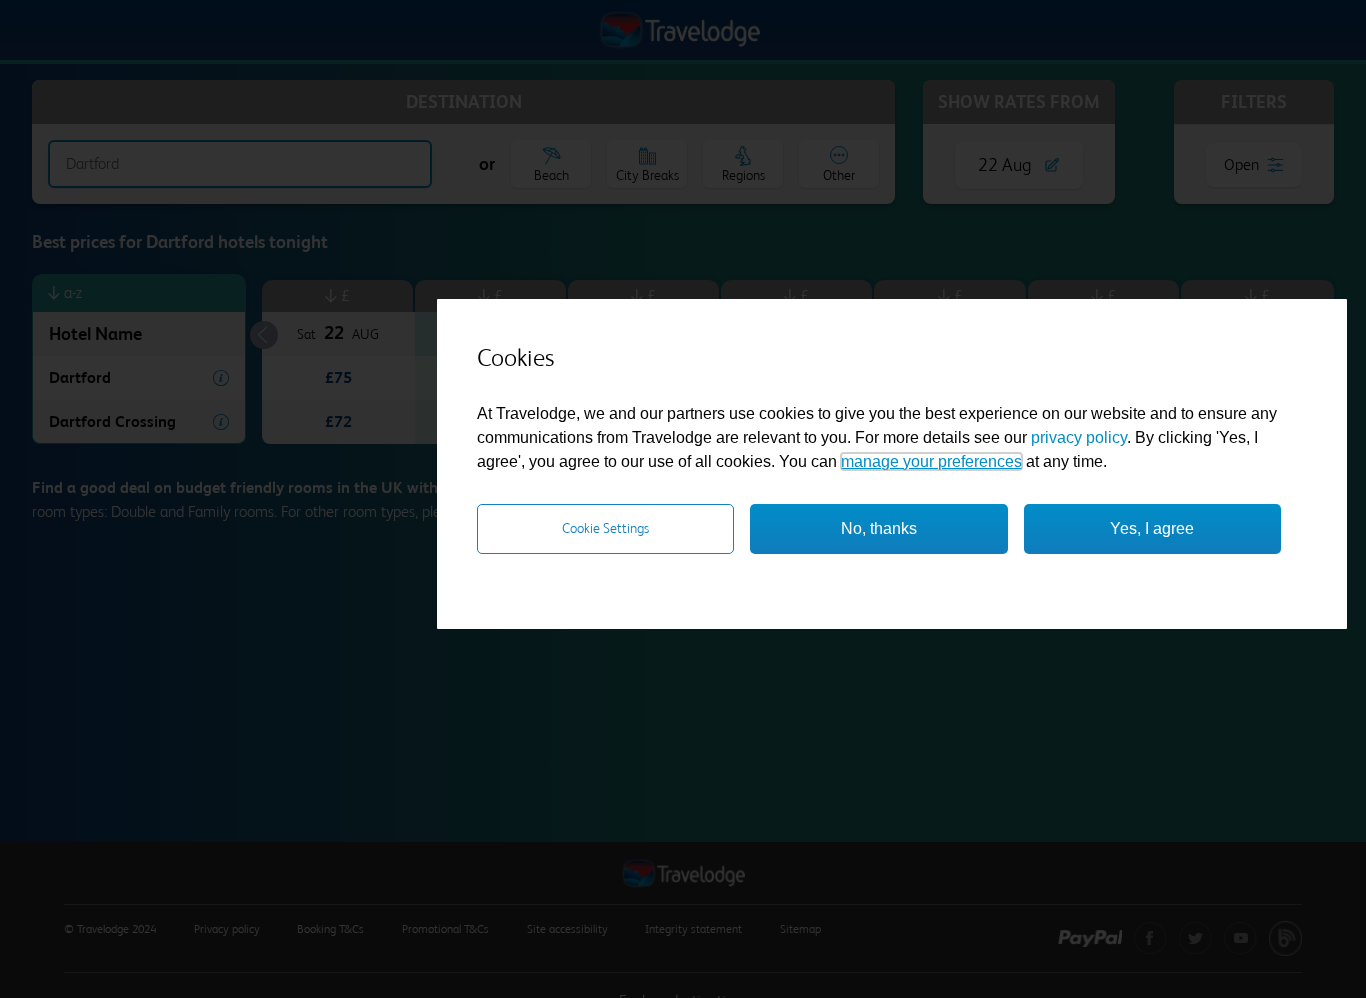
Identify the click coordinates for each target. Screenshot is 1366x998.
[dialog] (892, 464)
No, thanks (879, 528)
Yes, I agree (1152, 528)
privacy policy (1079, 437)
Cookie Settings (605, 528)
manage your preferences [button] (931, 461)
